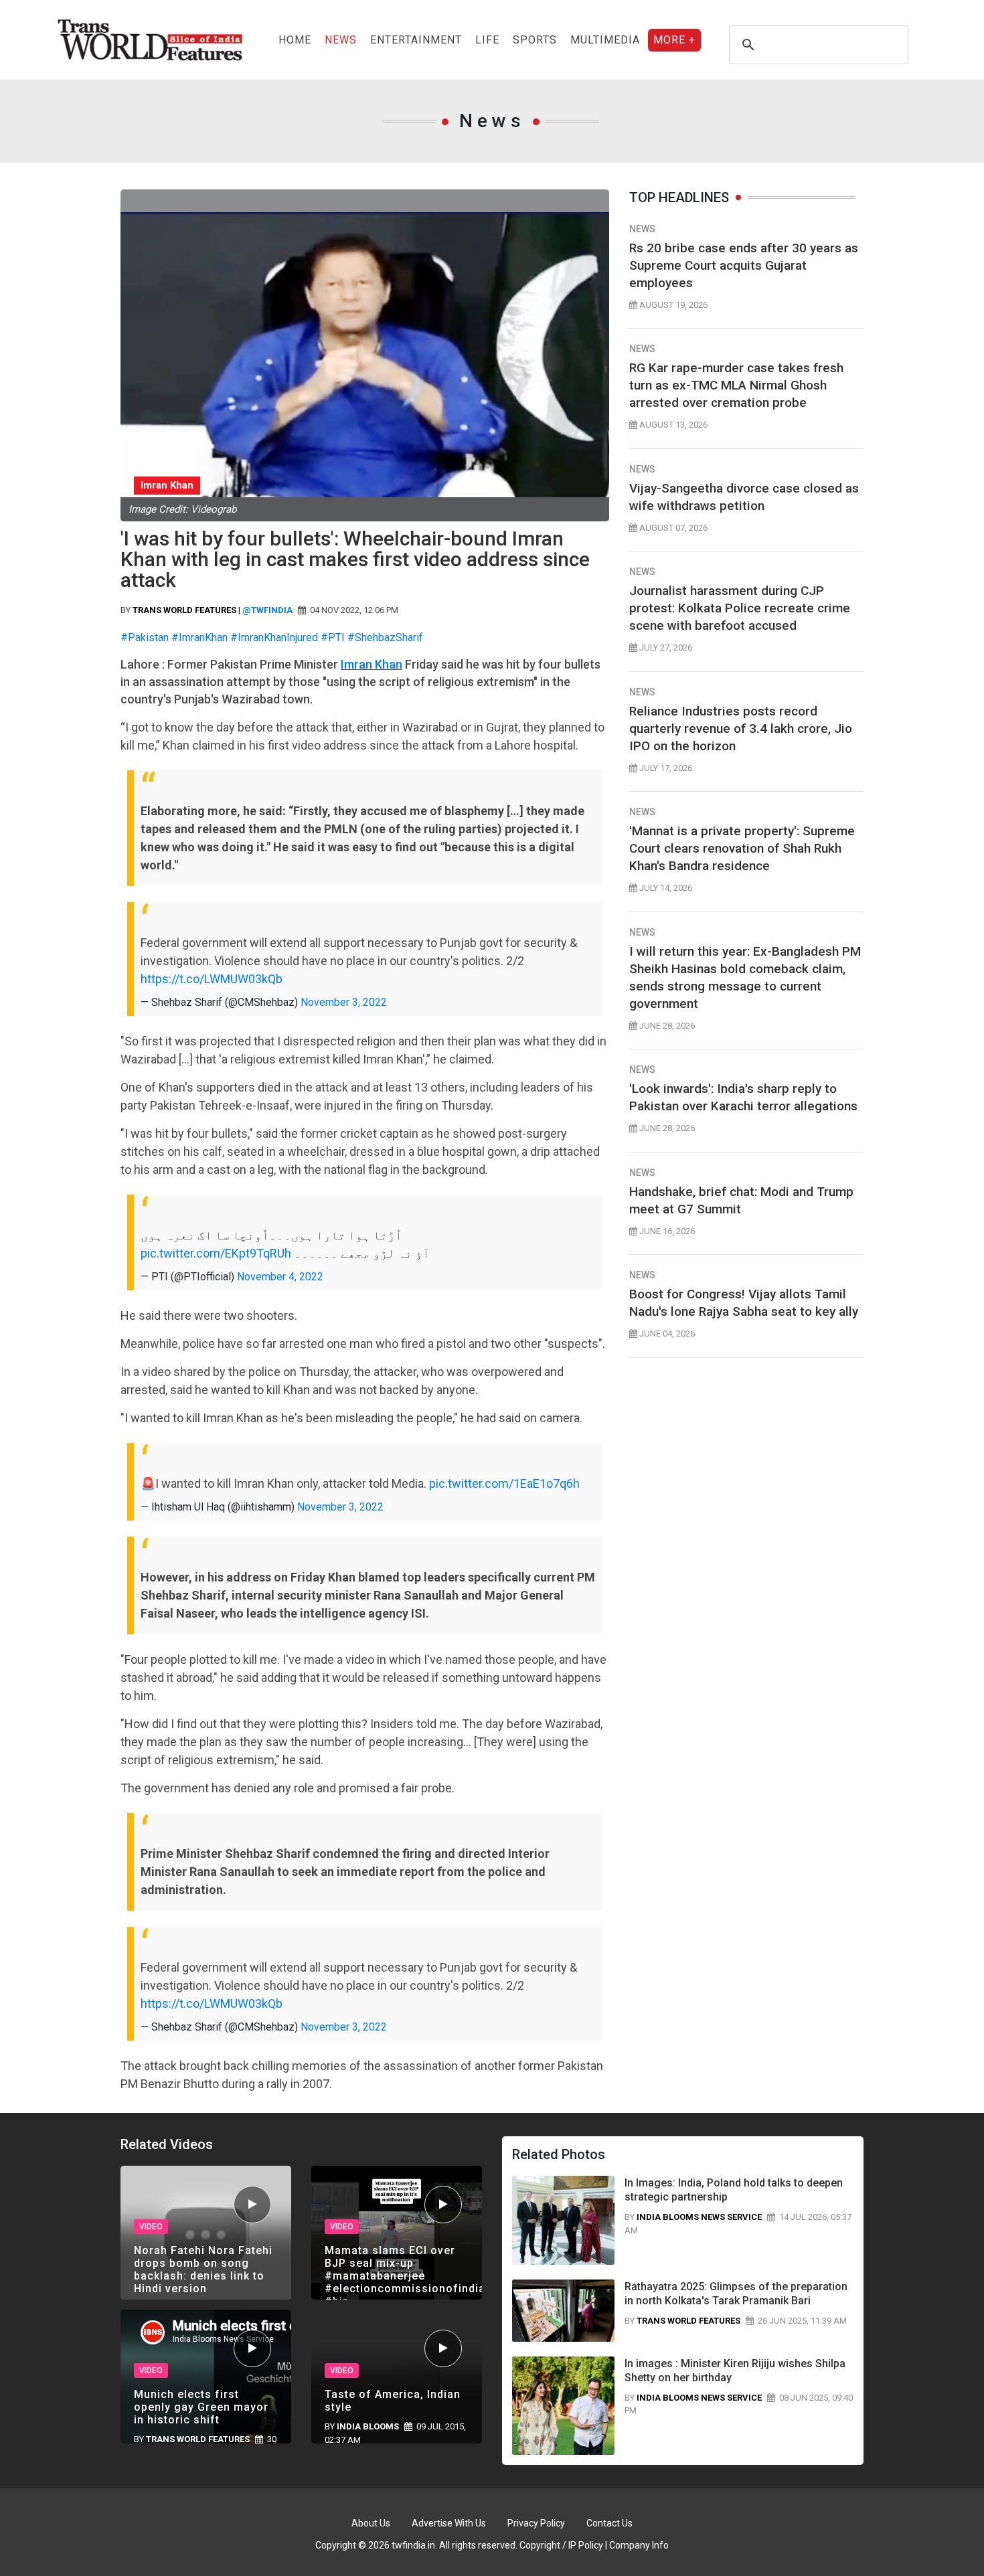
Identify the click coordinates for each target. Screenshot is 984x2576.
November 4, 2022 (280, 1277)
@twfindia (267, 610)
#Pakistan (145, 637)
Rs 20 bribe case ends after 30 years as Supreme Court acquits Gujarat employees (744, 265)
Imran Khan (372, 664)
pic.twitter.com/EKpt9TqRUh (216, 1253)
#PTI (333, 637)
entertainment (416, 40)
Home (295, 40)
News (341, 40)
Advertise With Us (449, 2523)
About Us (371, 2523)
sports (535, 40)
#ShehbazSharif (385, 637)
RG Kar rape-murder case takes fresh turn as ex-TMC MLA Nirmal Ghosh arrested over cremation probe (736, 385)
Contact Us (609, 2523)
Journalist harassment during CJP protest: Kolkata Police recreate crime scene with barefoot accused (740, 608)
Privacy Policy (536, 2523)
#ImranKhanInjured (274, 637)
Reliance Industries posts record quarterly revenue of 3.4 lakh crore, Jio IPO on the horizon (741, 728)
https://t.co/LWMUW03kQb (212, 979)
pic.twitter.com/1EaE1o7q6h (504, 1483)
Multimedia (605, 40)
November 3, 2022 (344, 1002)
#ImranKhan (199, 637)
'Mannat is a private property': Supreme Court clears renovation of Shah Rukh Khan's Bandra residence (742, 848)
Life (487, 40)
